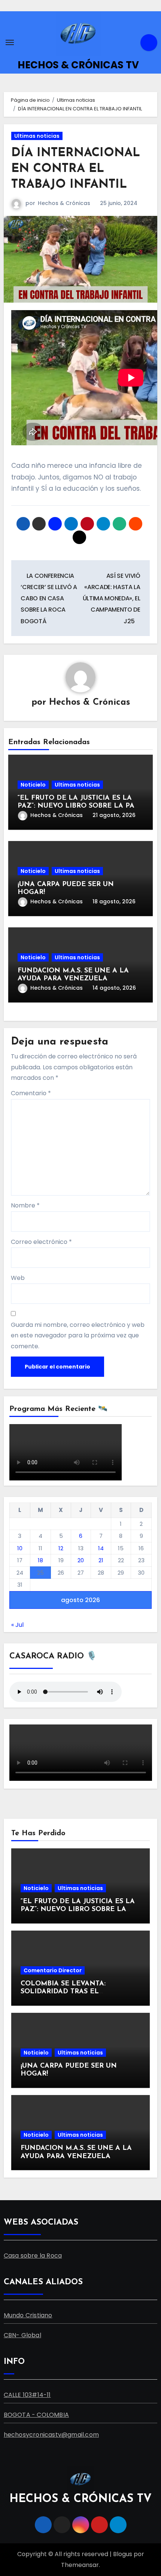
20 (81, 1560)
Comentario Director (53, 1970)
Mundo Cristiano (28, 2315)
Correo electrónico (41, 1242)
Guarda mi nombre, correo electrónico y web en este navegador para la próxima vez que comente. (78, 1335)
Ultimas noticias (37, 136)
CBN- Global (22, 2335)
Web (18, 1278)
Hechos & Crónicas (64, 203)
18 (40, 1560)
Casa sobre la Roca (33, 2256)
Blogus (123, 2554)
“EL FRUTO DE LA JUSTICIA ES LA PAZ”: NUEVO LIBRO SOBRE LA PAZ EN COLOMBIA (78, 806)
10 (20, 1548)
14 (101, 1548)
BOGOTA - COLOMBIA (36, 2415)
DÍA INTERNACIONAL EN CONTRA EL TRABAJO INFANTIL (76, 169)
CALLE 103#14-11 (27, 2395)
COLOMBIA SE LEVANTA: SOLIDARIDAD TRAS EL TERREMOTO (63, 1992)
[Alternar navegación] (10, 42)
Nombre (25, 1205)
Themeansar (80, 2565)
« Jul (17, 1625)
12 (61, 1548)
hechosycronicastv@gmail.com (51, 2435)
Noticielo (33, 785)
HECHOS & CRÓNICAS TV (78, 65)
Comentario (31, 1093)
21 (101, 1560)
